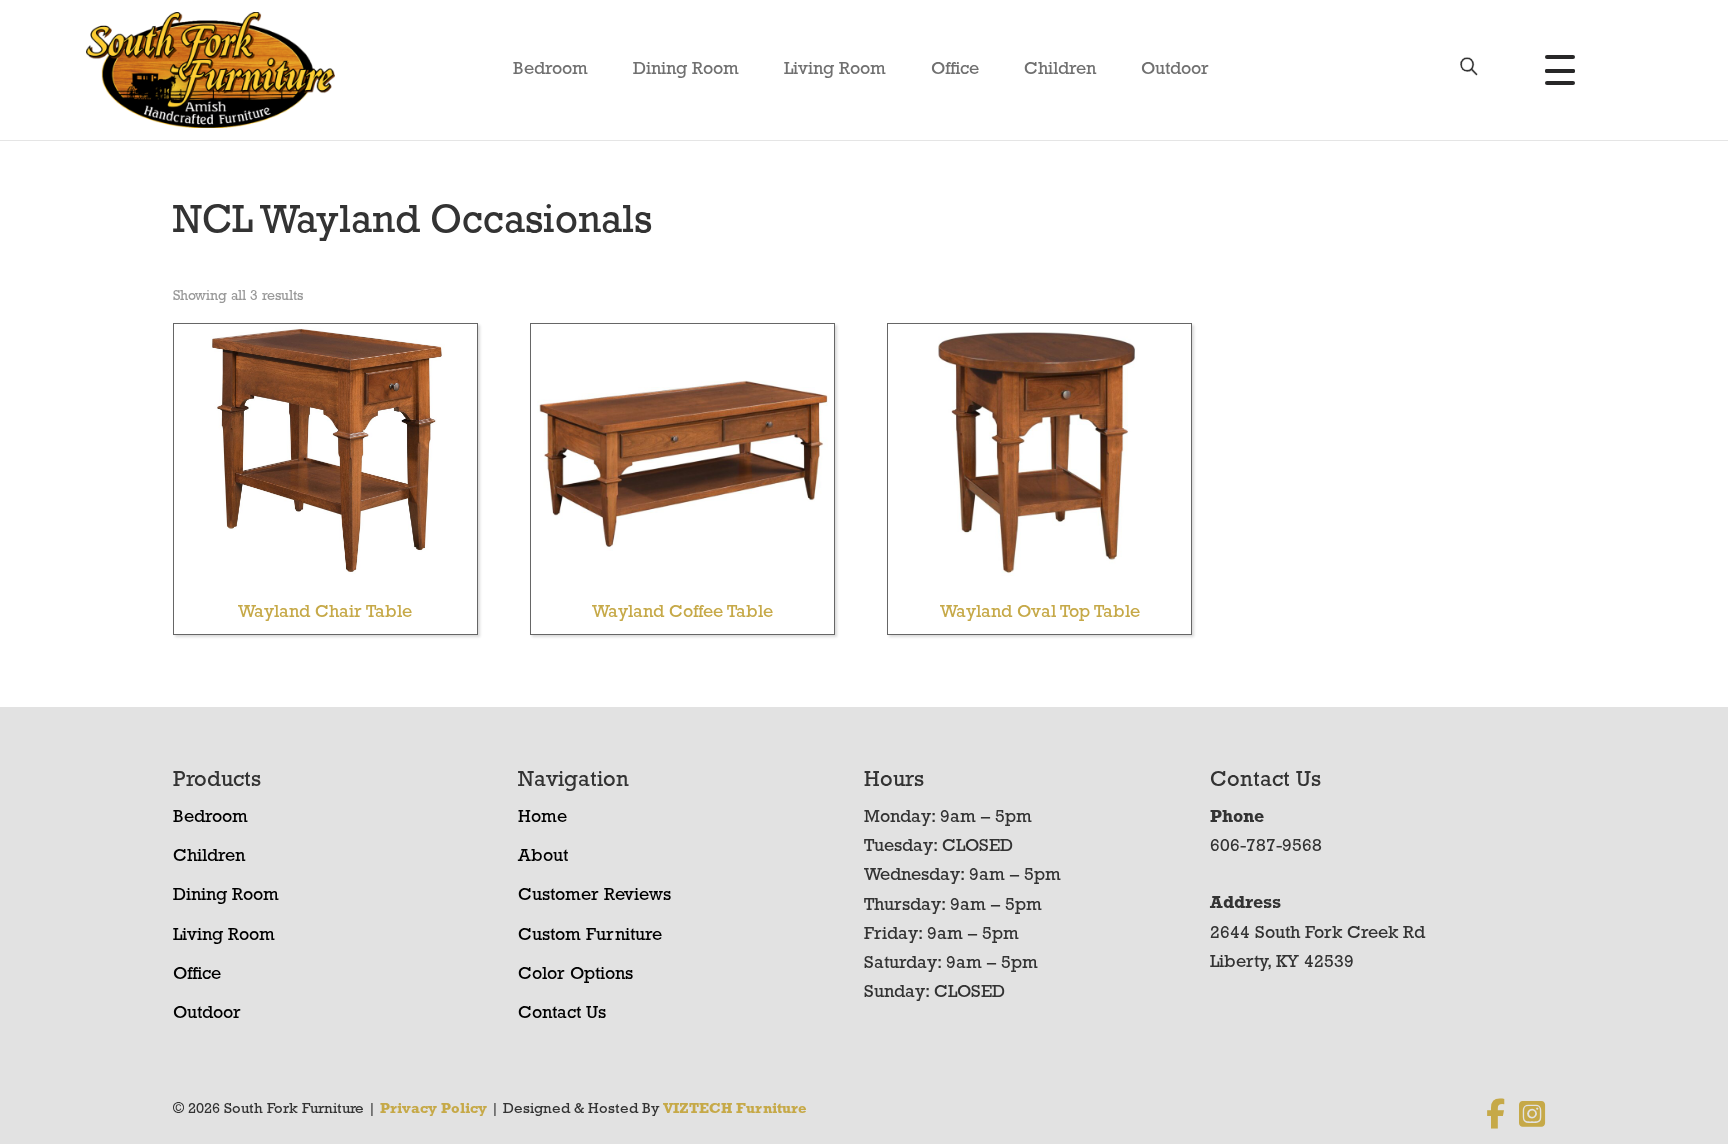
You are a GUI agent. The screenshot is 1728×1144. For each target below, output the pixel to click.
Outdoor (1175, 70)
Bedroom (550, 70)
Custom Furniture (590, 936)
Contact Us (562, 1014)
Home (542, 818)
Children (1060, 70)
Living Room (835, 70)
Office (955, 70)
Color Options (575, 975)
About (543, 857)
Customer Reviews (594, 896)
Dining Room (686, 70)
